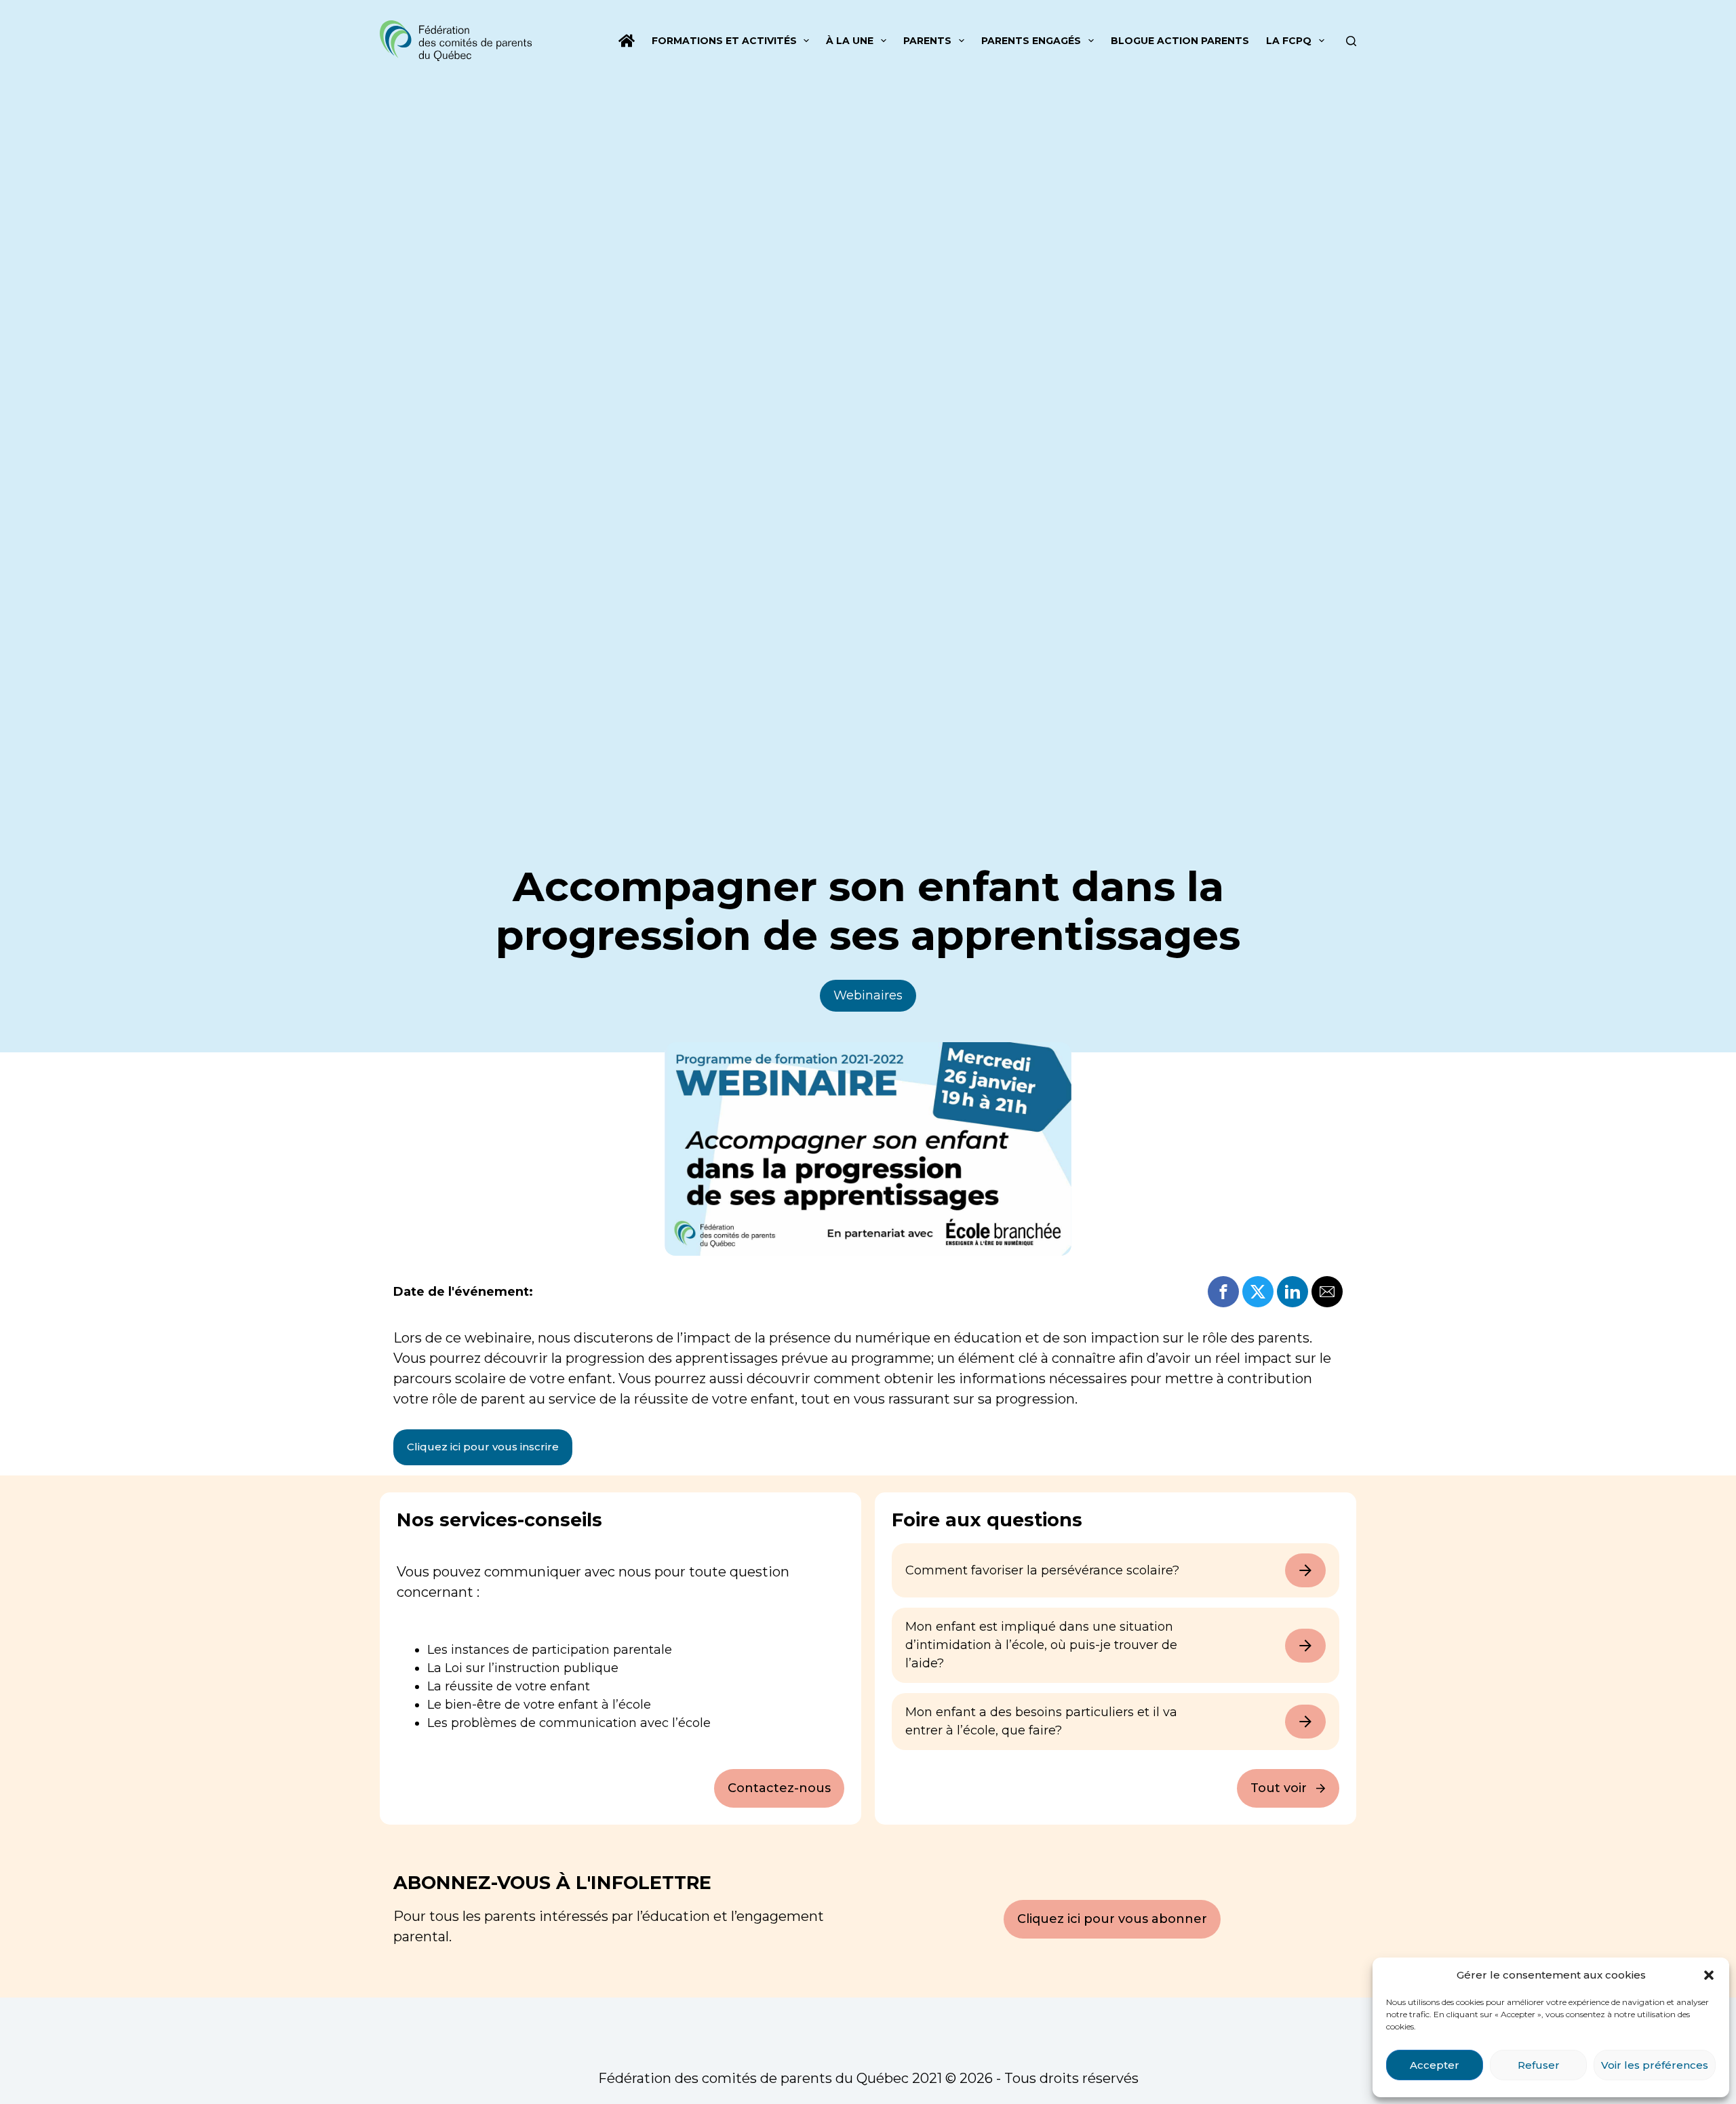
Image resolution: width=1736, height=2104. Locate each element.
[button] (1709, 1975)
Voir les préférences (1655, 2065)
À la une (850, 41)
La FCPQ (1289, 41)
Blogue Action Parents (1180, 41)
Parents (927, 41)
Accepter (1435, 2065)
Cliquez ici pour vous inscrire (483, 1447)
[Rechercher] (1351, 41)
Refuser (1539, 2065)
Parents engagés (1031, 41)
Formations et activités (724, 41)
